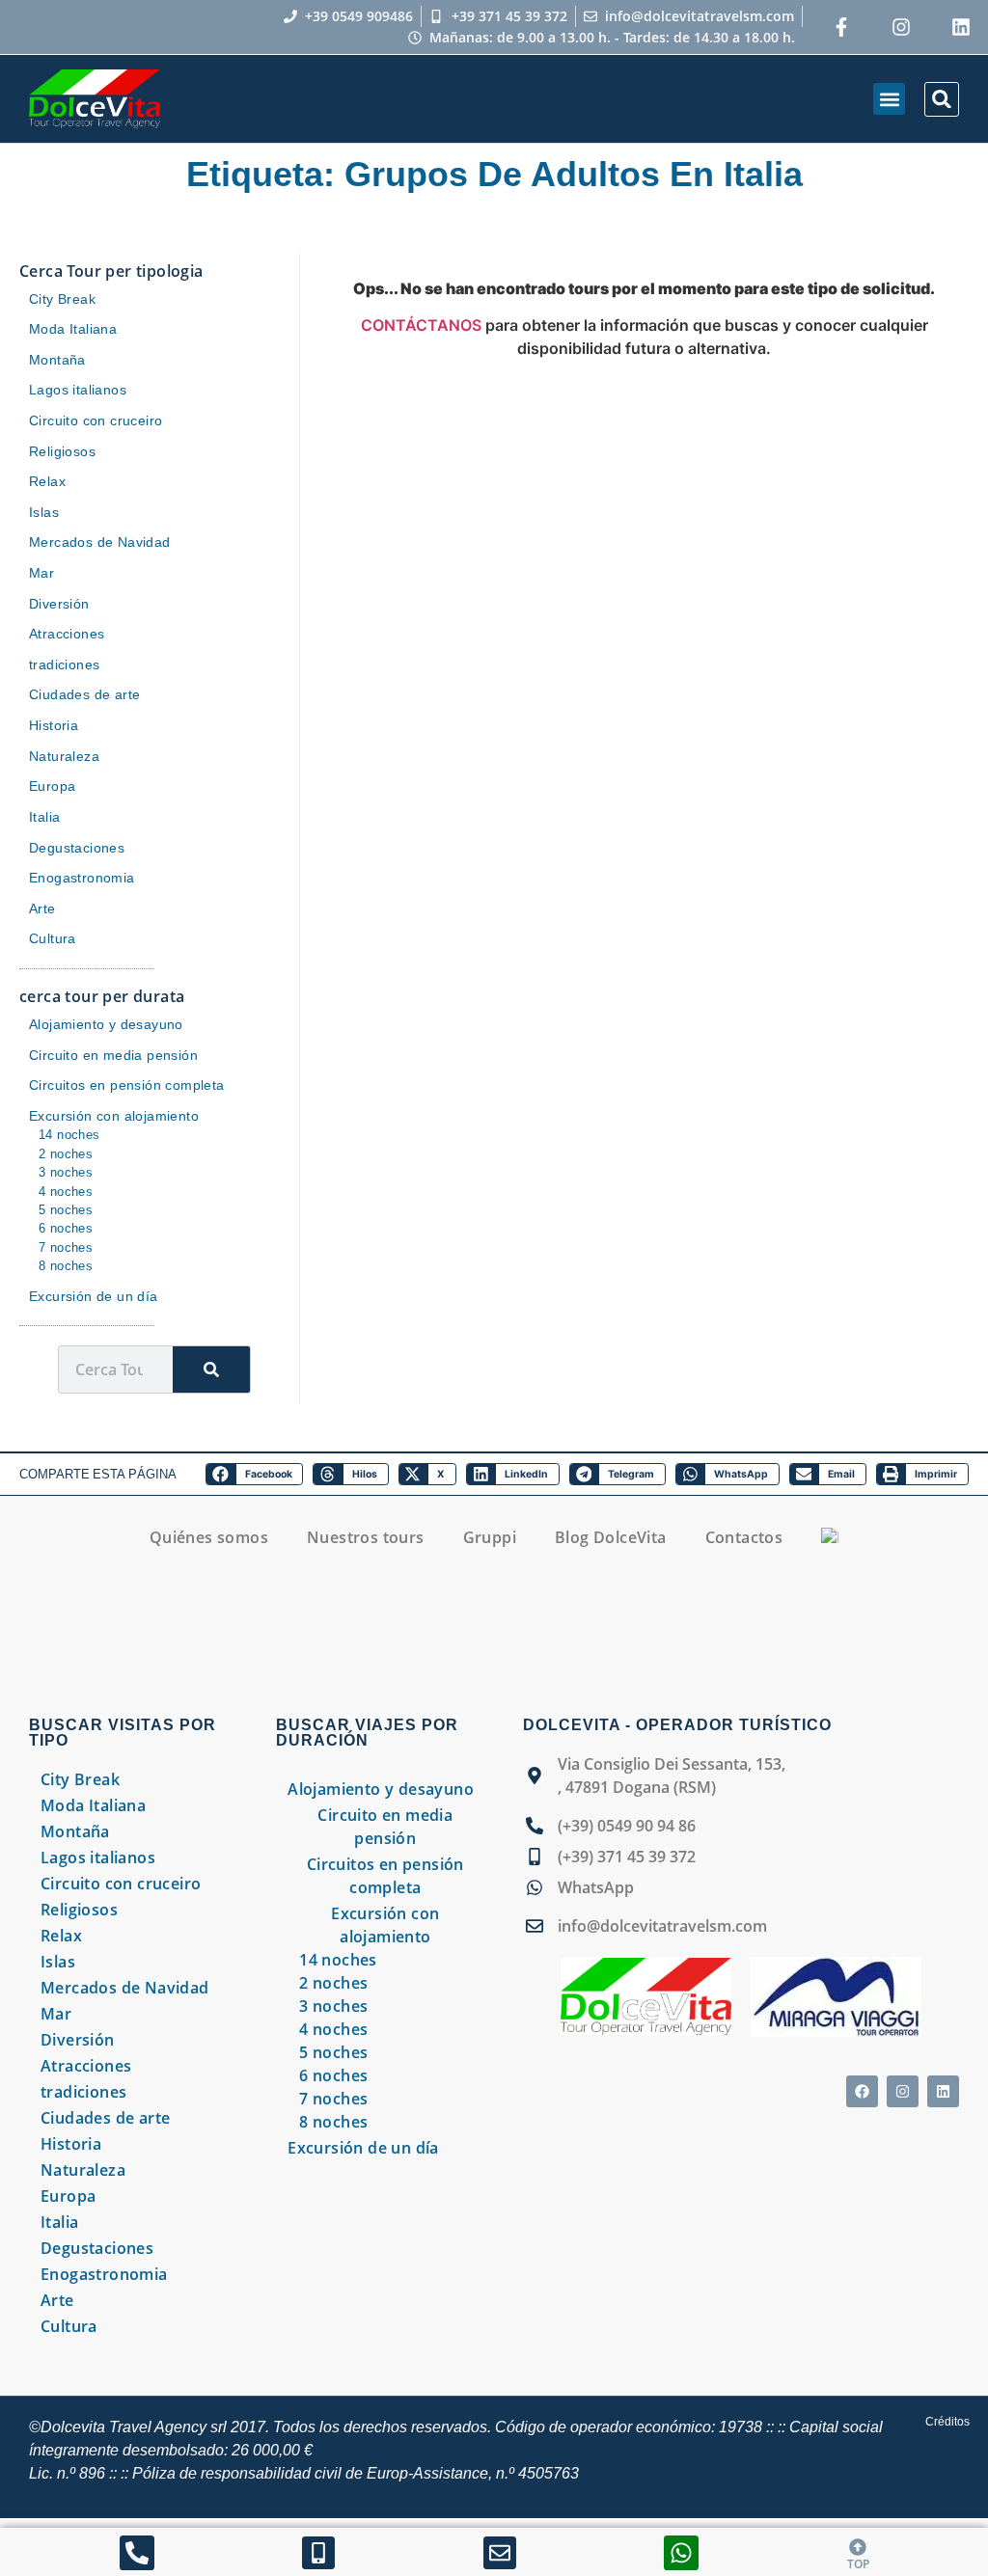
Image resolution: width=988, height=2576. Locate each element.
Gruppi (490, 1537)
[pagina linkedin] (961, 27)
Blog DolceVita (611, 1537)
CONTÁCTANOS (423, 325)
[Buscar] (211, 1369)
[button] (889, 99)
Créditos (947, 2422)
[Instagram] (901, 27)
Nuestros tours (366, 1537)
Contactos (744, 1537)
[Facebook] (862, 2091)
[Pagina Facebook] (841, 27)
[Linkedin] (943, 2091)
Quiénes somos (209, 1537)
